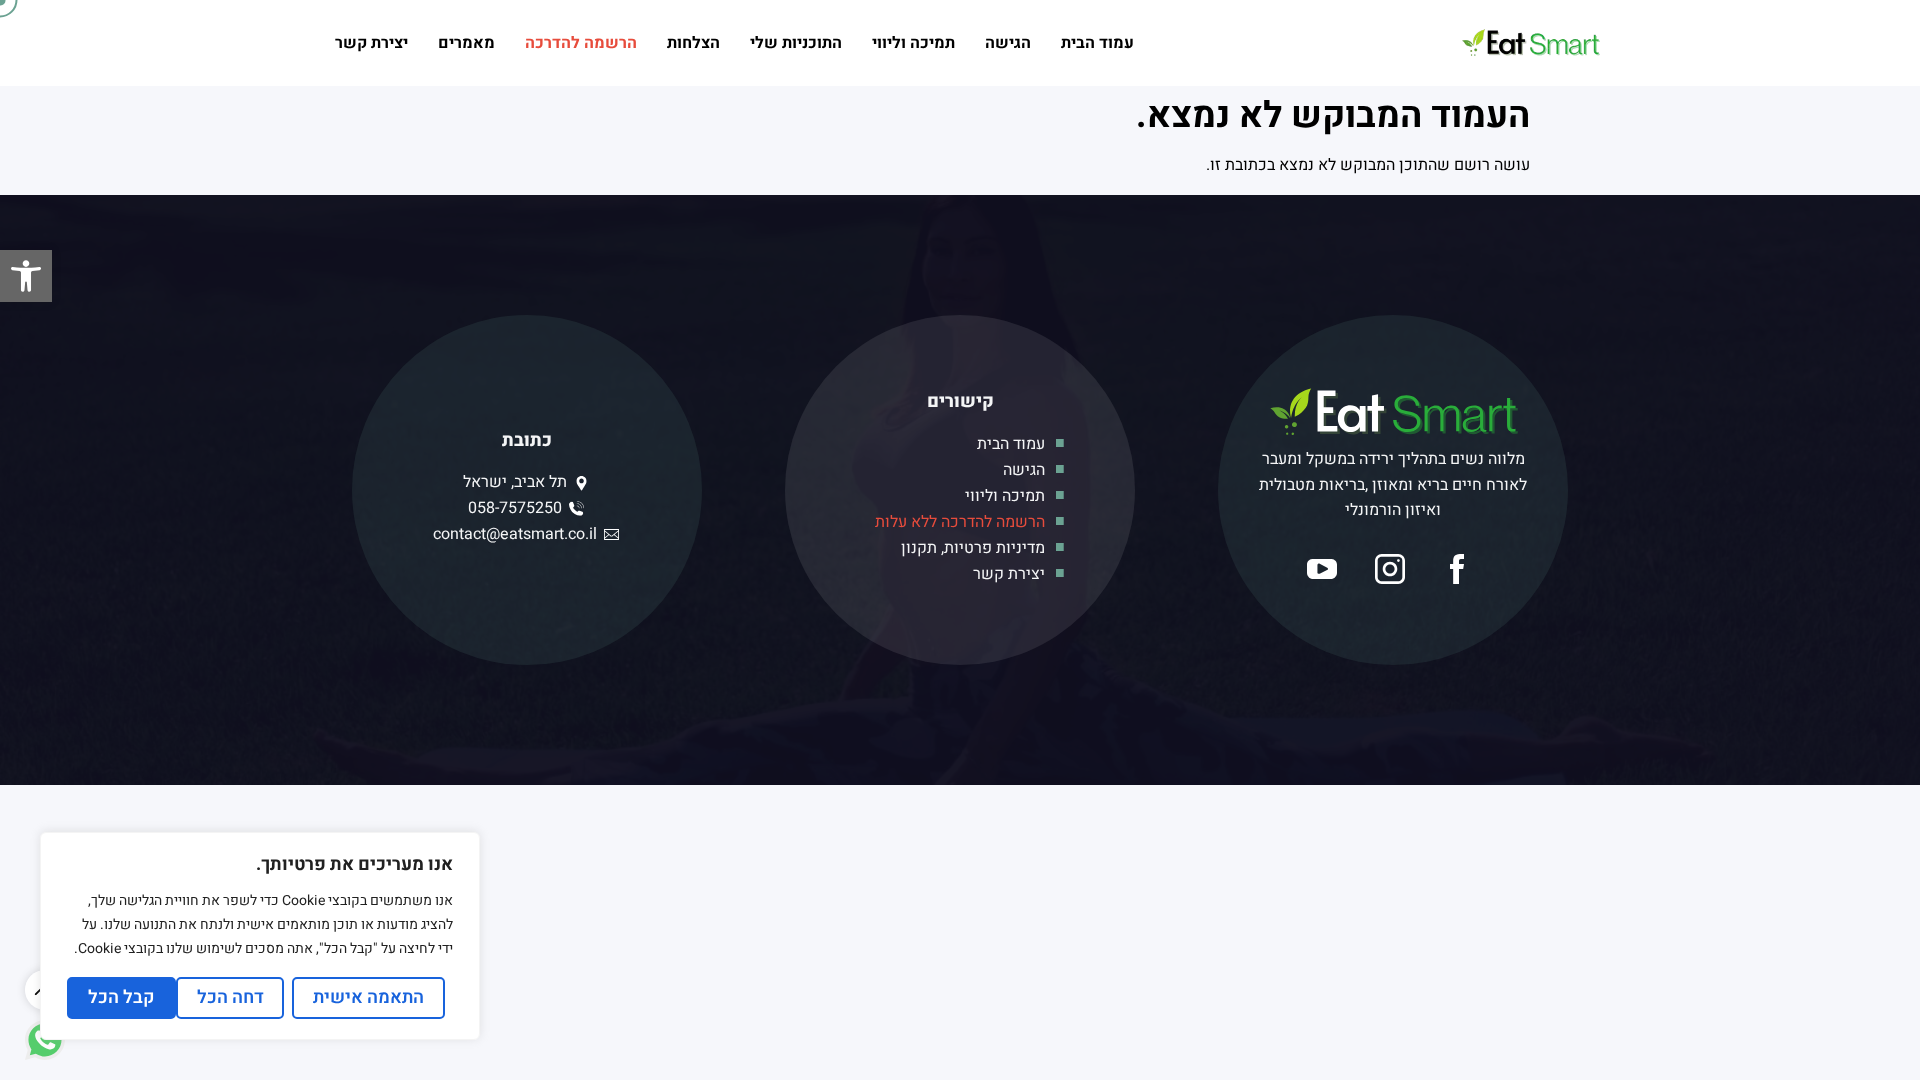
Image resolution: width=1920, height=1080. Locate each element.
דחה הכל (230, 997)
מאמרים (466, 43)
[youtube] (1326, 569)
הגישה (1008, 43)
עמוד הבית (1097, 43)
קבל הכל (121, 997)
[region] (260, 936)
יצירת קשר (371, 43)
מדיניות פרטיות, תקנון (973, 548)
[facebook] (1461, 569)
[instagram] (1394, 569)
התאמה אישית (368, 997)
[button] (26, 276)
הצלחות (693, 43)
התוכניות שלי (796, 43)
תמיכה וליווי (913, 43)
